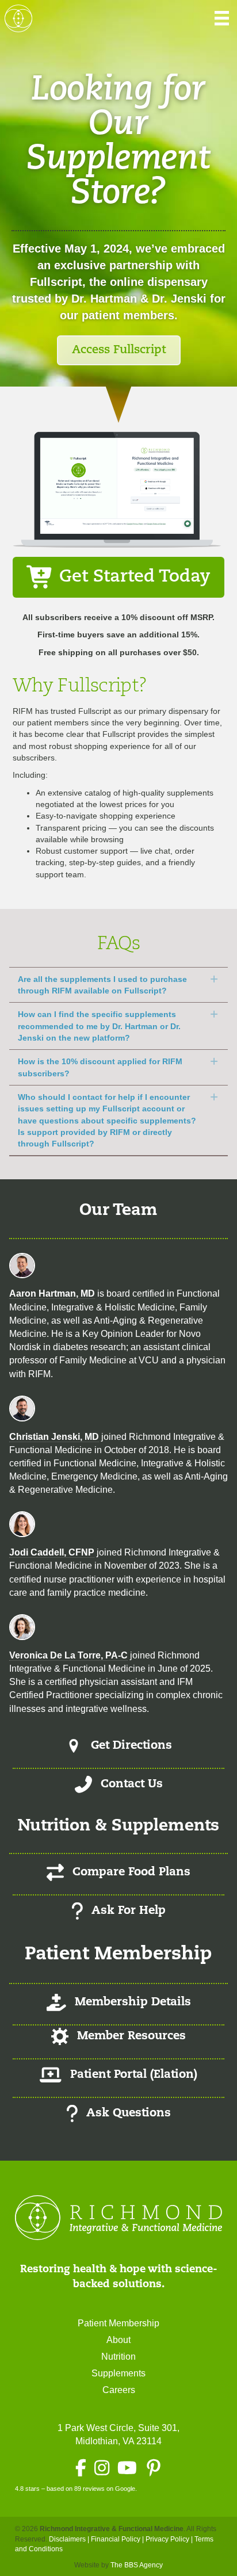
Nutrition (118, 2357)
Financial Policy (116, 2539)
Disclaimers (67, 2539)
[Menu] (222, 18)
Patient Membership (118, 2323)
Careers (119, 2390)
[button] (118, 985)
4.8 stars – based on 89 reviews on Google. (76, 2489)
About (118, 2340)
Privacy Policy (167, 2539)
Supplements (118, 2373)
